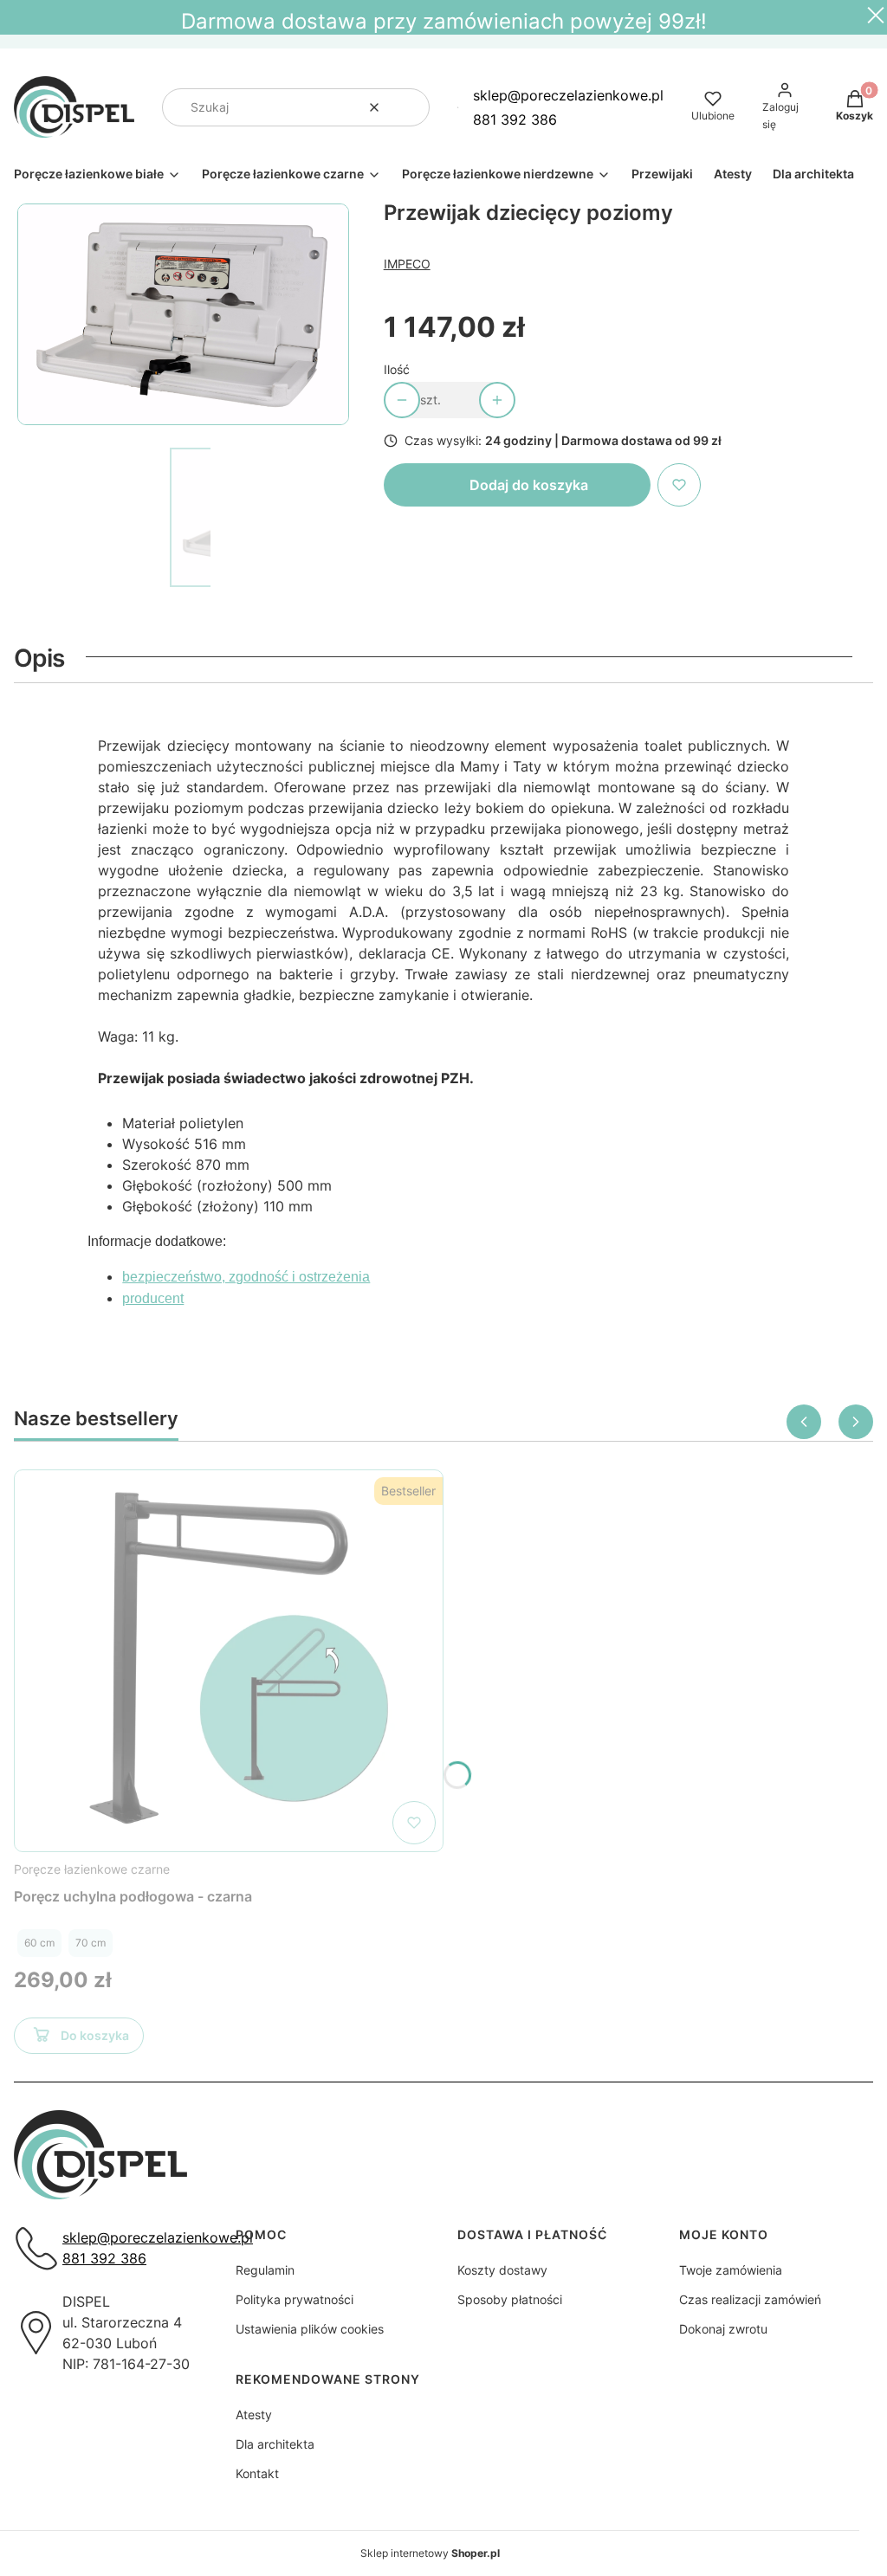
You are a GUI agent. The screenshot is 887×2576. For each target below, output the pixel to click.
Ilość (397, 369)
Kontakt (257, 2473)
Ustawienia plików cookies (310, 2329)
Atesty (254, 2415)
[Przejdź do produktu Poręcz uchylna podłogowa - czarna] (229, 1661)
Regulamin (265, 2270)
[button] (410, 107)
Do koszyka (95, 2035)
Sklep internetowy (430, 2553)
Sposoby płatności (510, 2299)
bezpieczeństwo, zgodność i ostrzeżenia (246, 1277)
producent (153, 1298)
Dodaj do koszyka (529, 485)
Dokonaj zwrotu (723, 2329)
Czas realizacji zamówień (750, 2299)
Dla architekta (275, 2444)
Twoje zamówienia (731, 2270)
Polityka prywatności (295, 2299)
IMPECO (407, 264)
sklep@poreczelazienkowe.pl (568, 95)
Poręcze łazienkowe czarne (92, 1869)
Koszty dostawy (502, 2270)
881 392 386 (515, 119)
